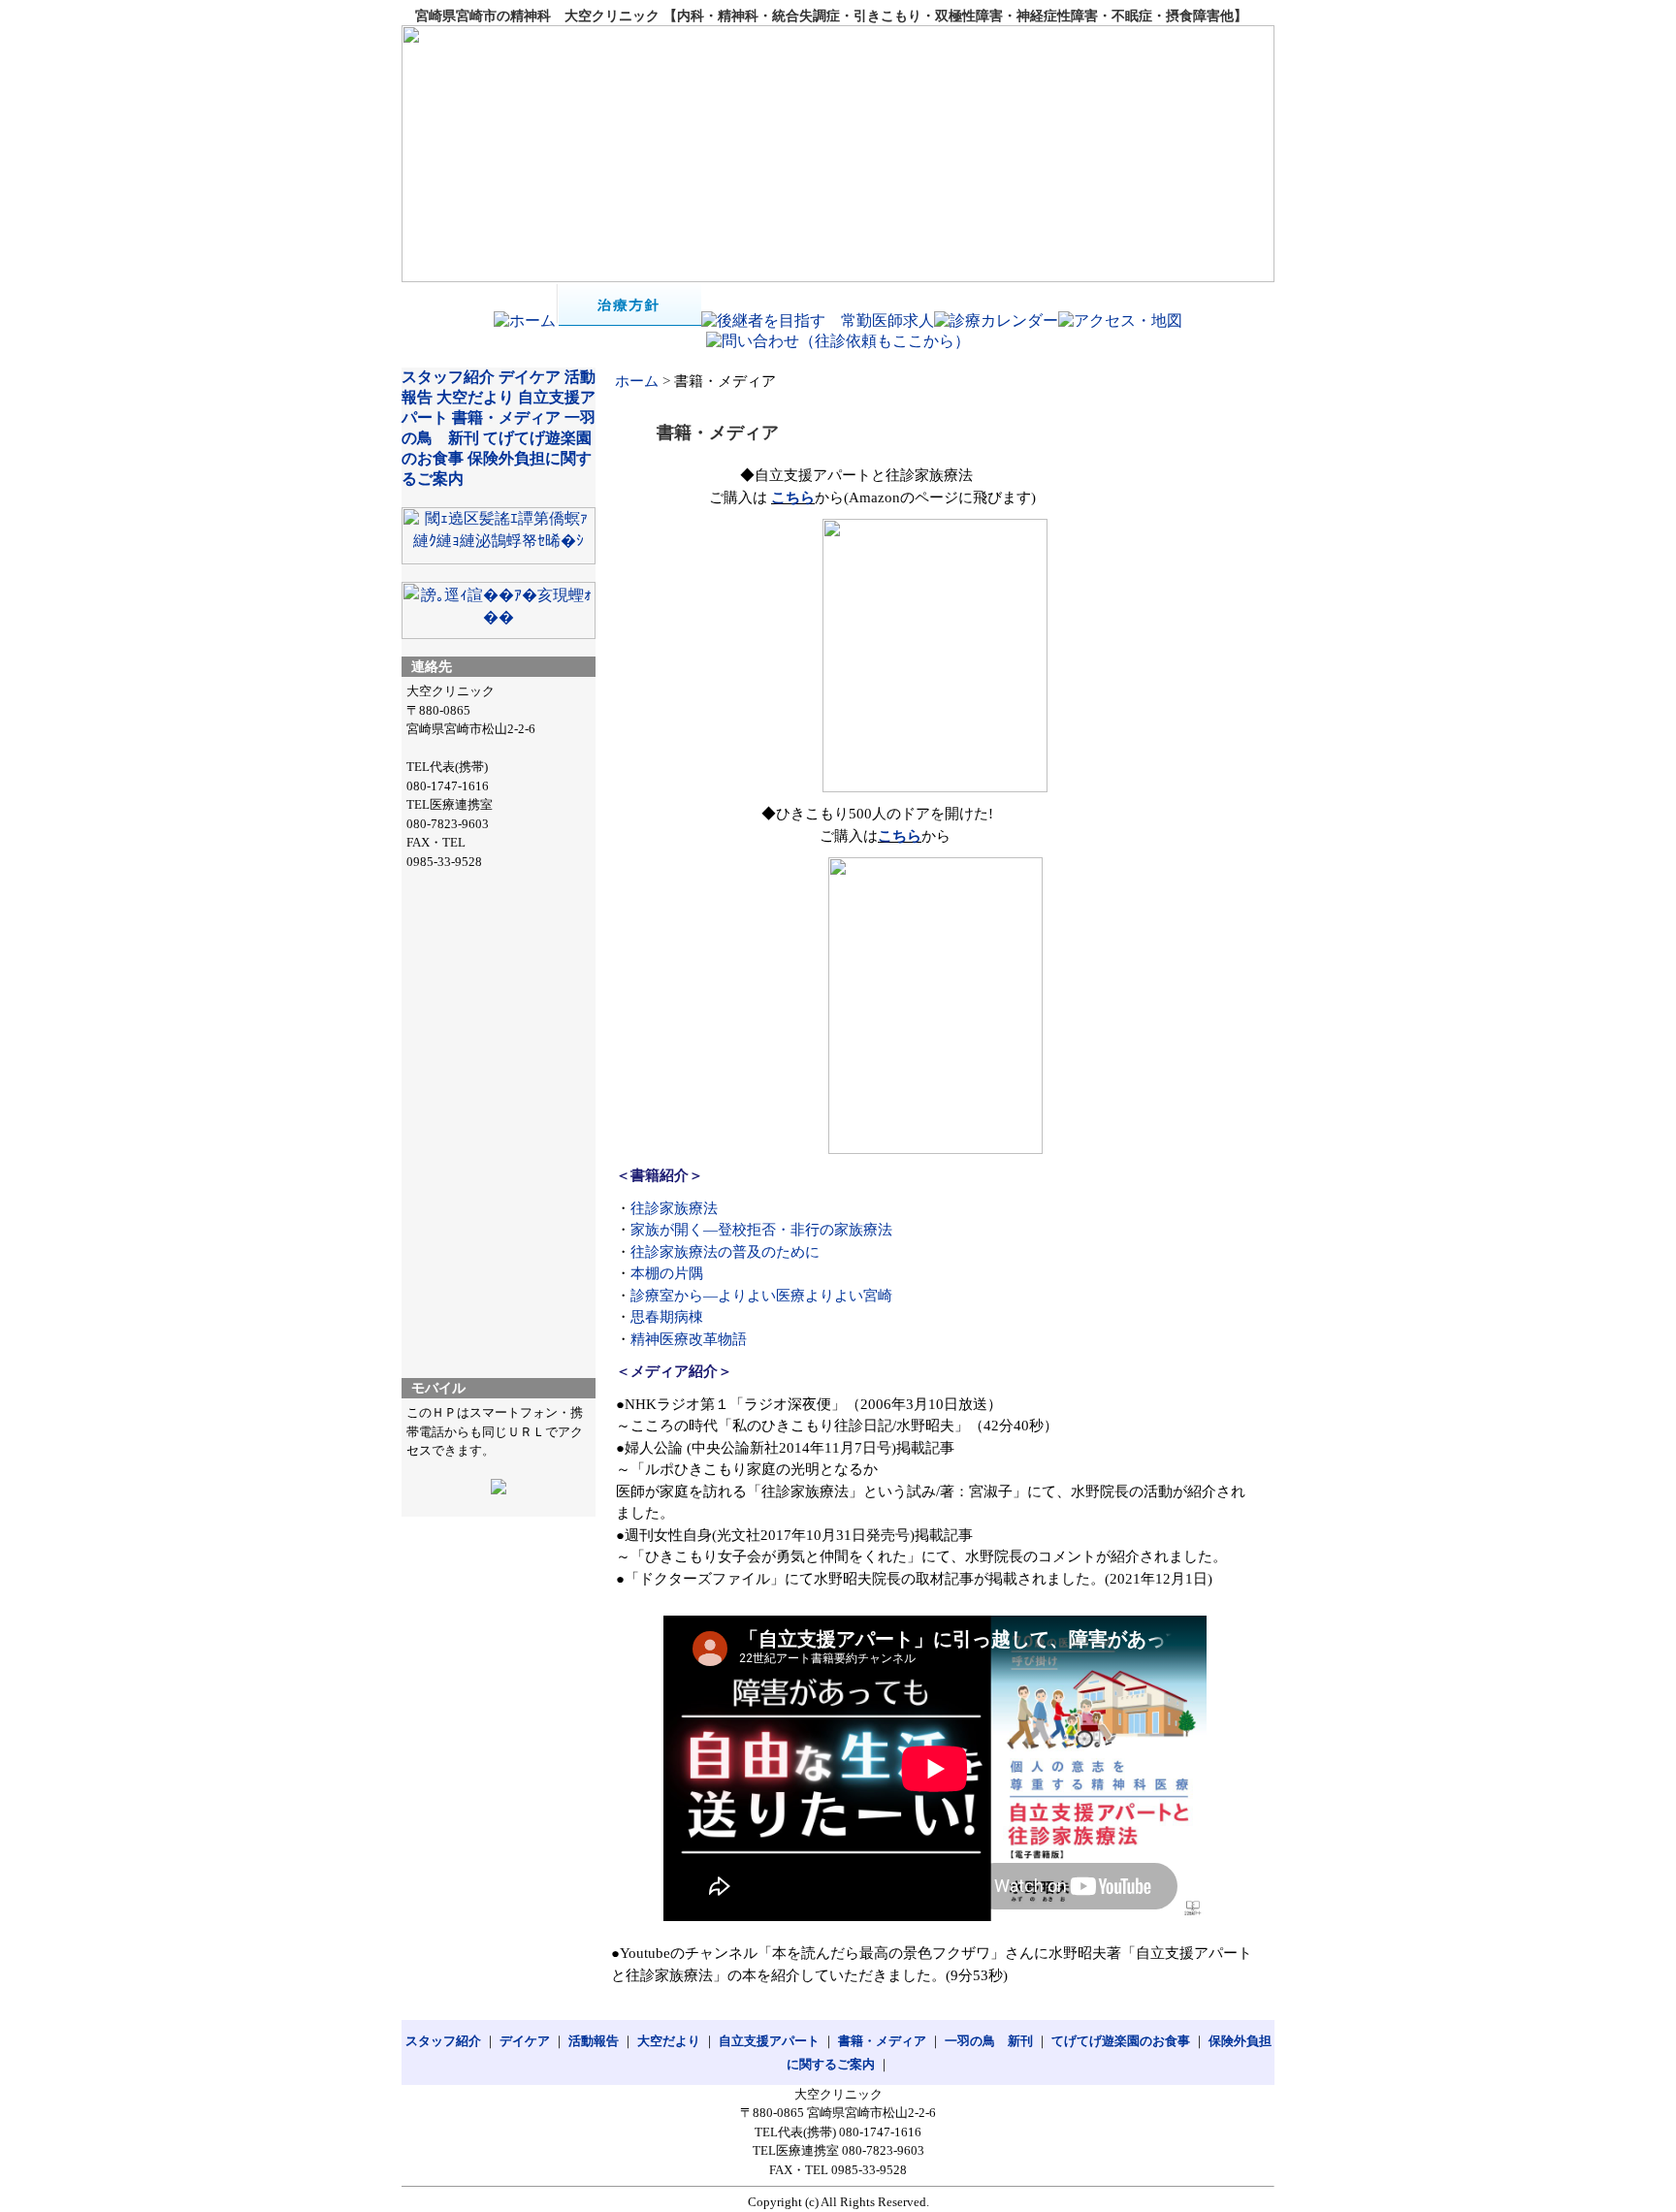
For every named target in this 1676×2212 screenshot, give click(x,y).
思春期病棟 (667, 1317)
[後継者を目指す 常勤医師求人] (818, 321)
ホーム (637, 381)
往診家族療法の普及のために (725, 1252)
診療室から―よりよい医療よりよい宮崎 (761, 1296)
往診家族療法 (674, 1208)
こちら (793, 497)
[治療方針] (628, 321)
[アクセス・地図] (1120, 321)
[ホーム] (525, 321)
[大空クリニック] (838, 154)
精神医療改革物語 (689, 1339)
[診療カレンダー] (996, 321)
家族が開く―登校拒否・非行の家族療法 (761, 1230)
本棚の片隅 (667, 1273)
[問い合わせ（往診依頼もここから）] (838, 341)
